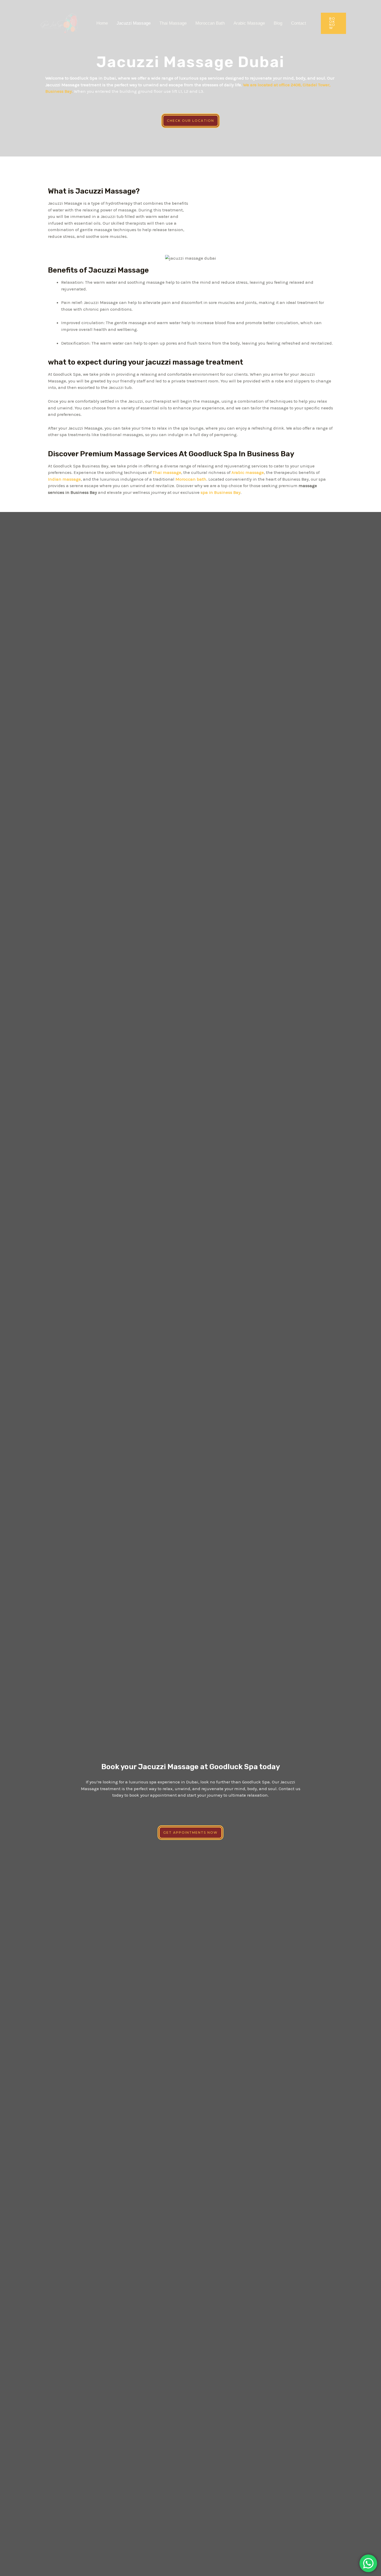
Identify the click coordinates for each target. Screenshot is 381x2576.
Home (102, 23)
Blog (278, 23)
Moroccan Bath (210, 23)
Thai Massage (173, 23)
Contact (299, 23)
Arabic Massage (249, 23)
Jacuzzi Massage (134, 23)
